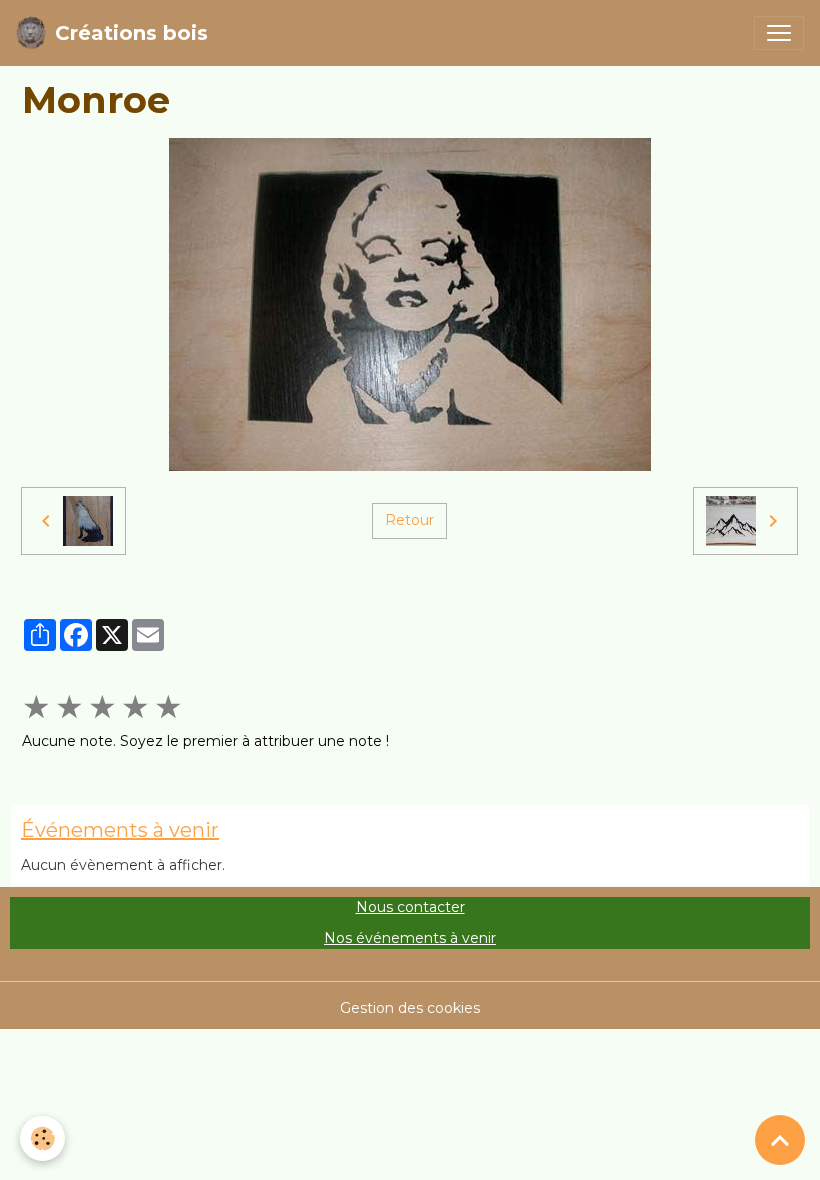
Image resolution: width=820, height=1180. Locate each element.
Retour (409, 520)
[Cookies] (42, 1138)
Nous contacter (410, 907)
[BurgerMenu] (779, 33)
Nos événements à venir (410, 938)
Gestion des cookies (410, 1008)
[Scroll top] (780, 1140)
